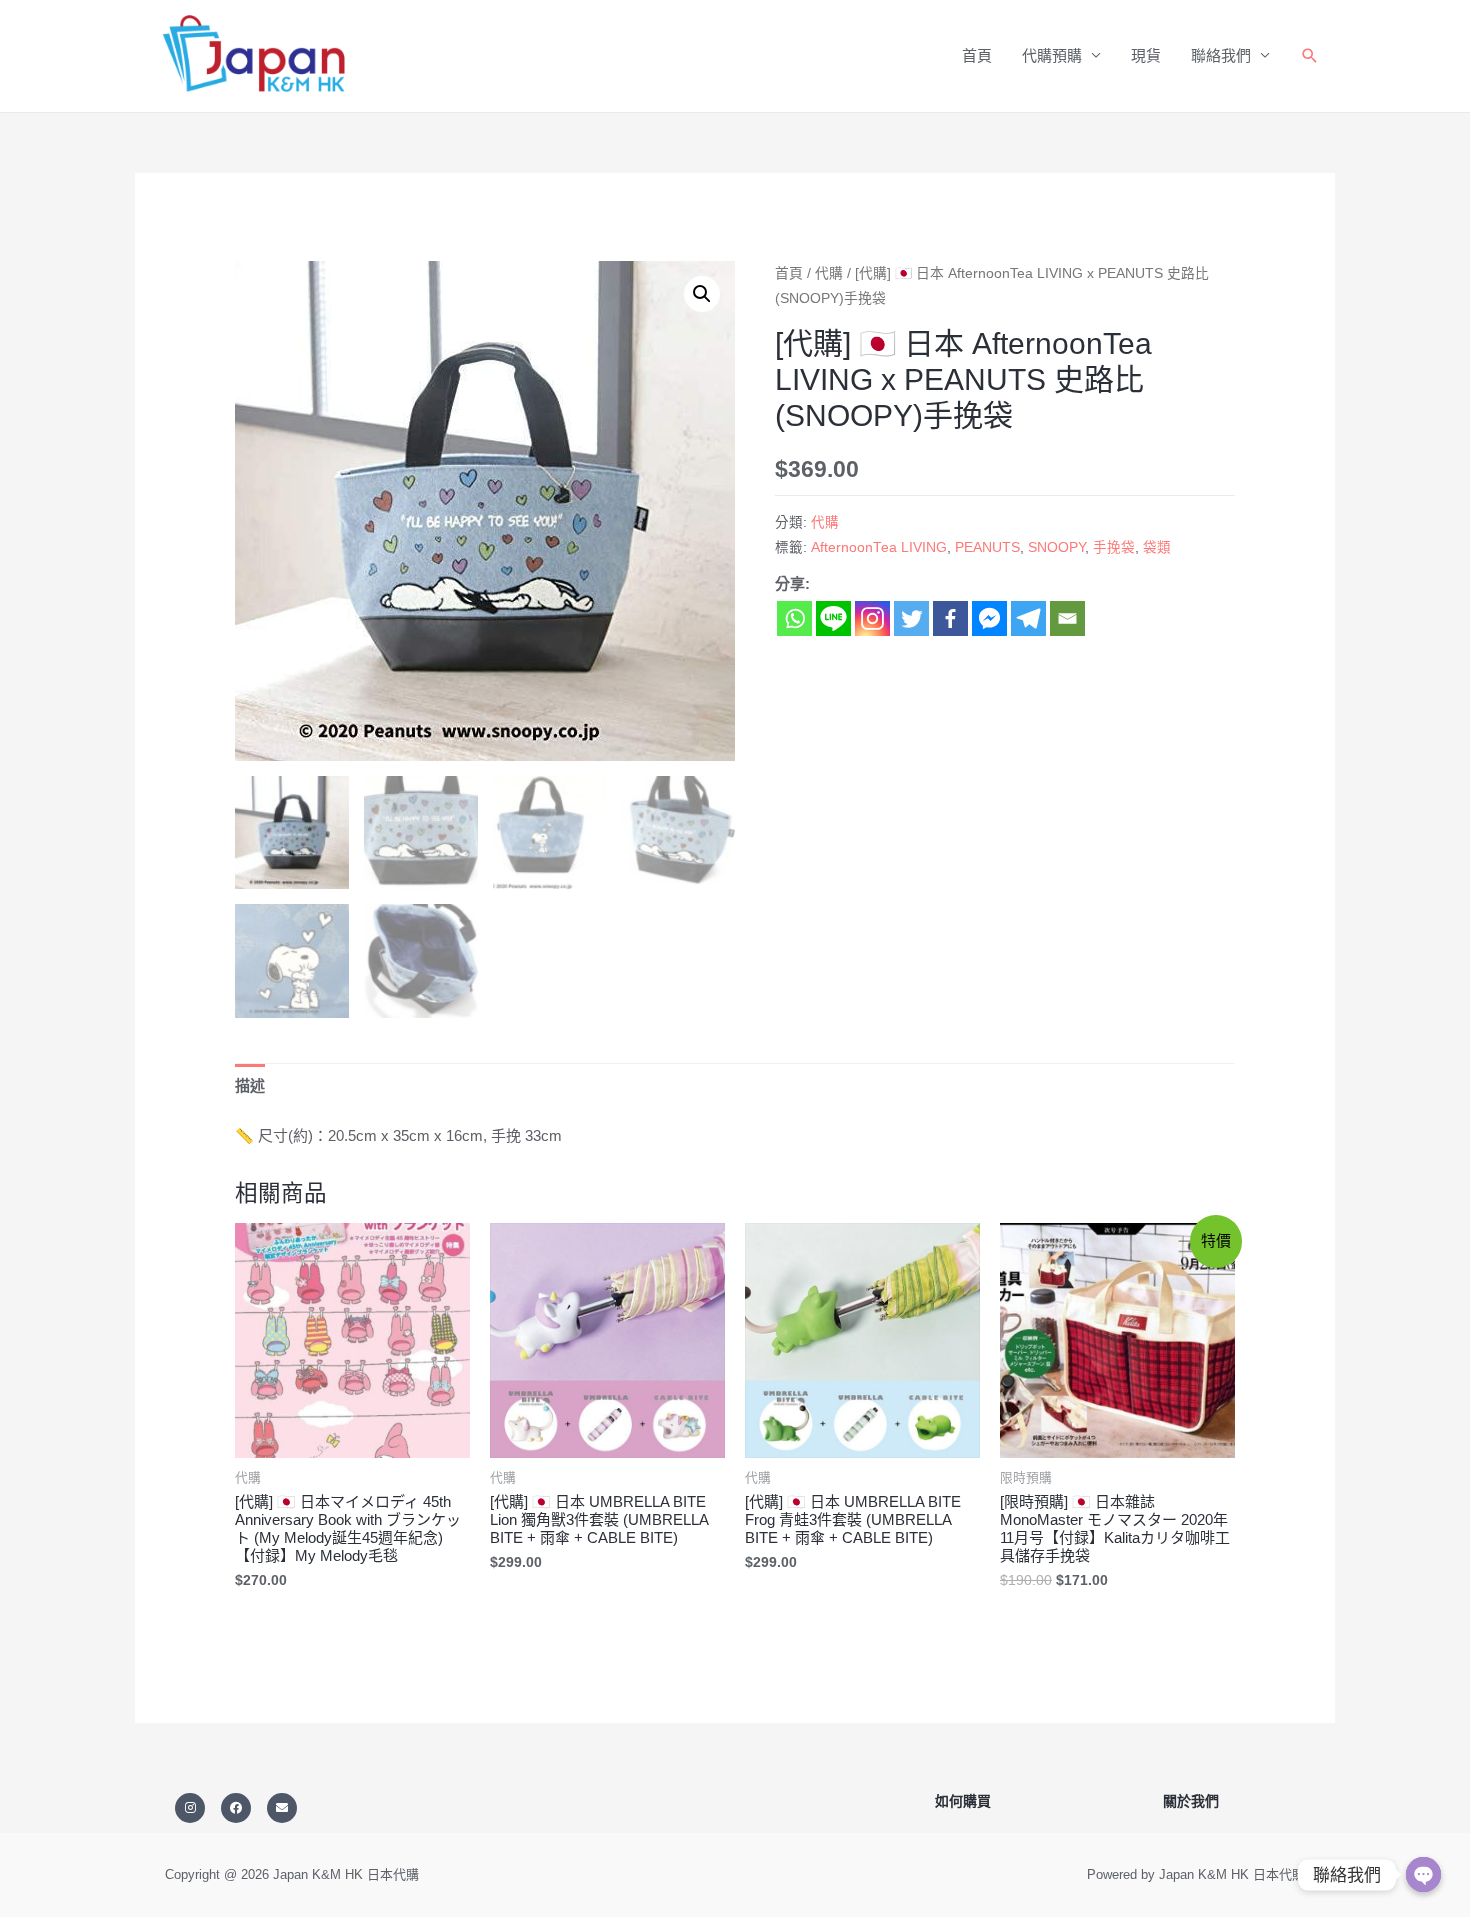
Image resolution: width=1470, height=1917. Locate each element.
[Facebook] (950, 618)
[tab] (250, 1085)
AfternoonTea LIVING (879, 547)
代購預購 (1052, 55)
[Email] (1067, 618)
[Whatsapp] (794, 618)
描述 (250, 1085)
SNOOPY (1056, 547)
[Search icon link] (1310, 55)
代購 (829, 273)
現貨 (1146, 55)
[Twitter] (911, 618)
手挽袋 (1114, 547)
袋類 (1157, 547)
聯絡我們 (1221, 55)
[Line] (833, 618)
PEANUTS (987, 547)
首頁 (977, 55)
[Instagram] (872, 618)
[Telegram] (1028, 618)
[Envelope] (282, 1808)
